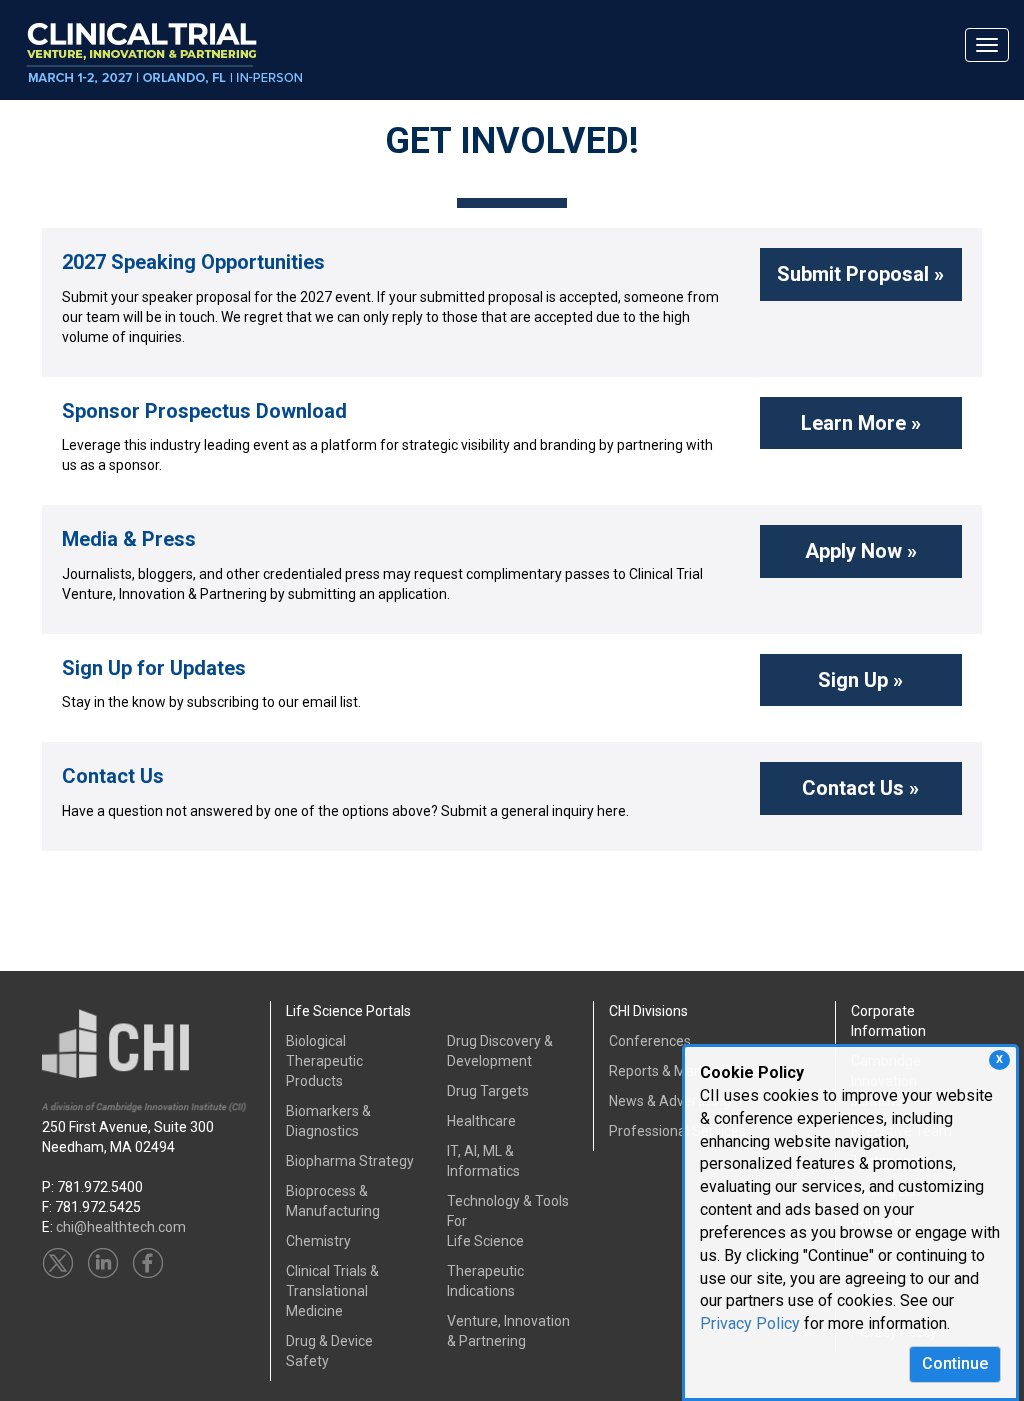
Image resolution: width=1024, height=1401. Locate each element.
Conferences (650, 1041)
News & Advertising (670, 1101)
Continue (955, 1363)
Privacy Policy (750, 1323)
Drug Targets (488, 1091)
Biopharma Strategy (350, 1161)
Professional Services (677, 1131)
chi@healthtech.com (121, 1227)
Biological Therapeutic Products (324, 1061)
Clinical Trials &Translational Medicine (332, 1291)
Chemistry (318, 1241)
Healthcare (481, 1121)
